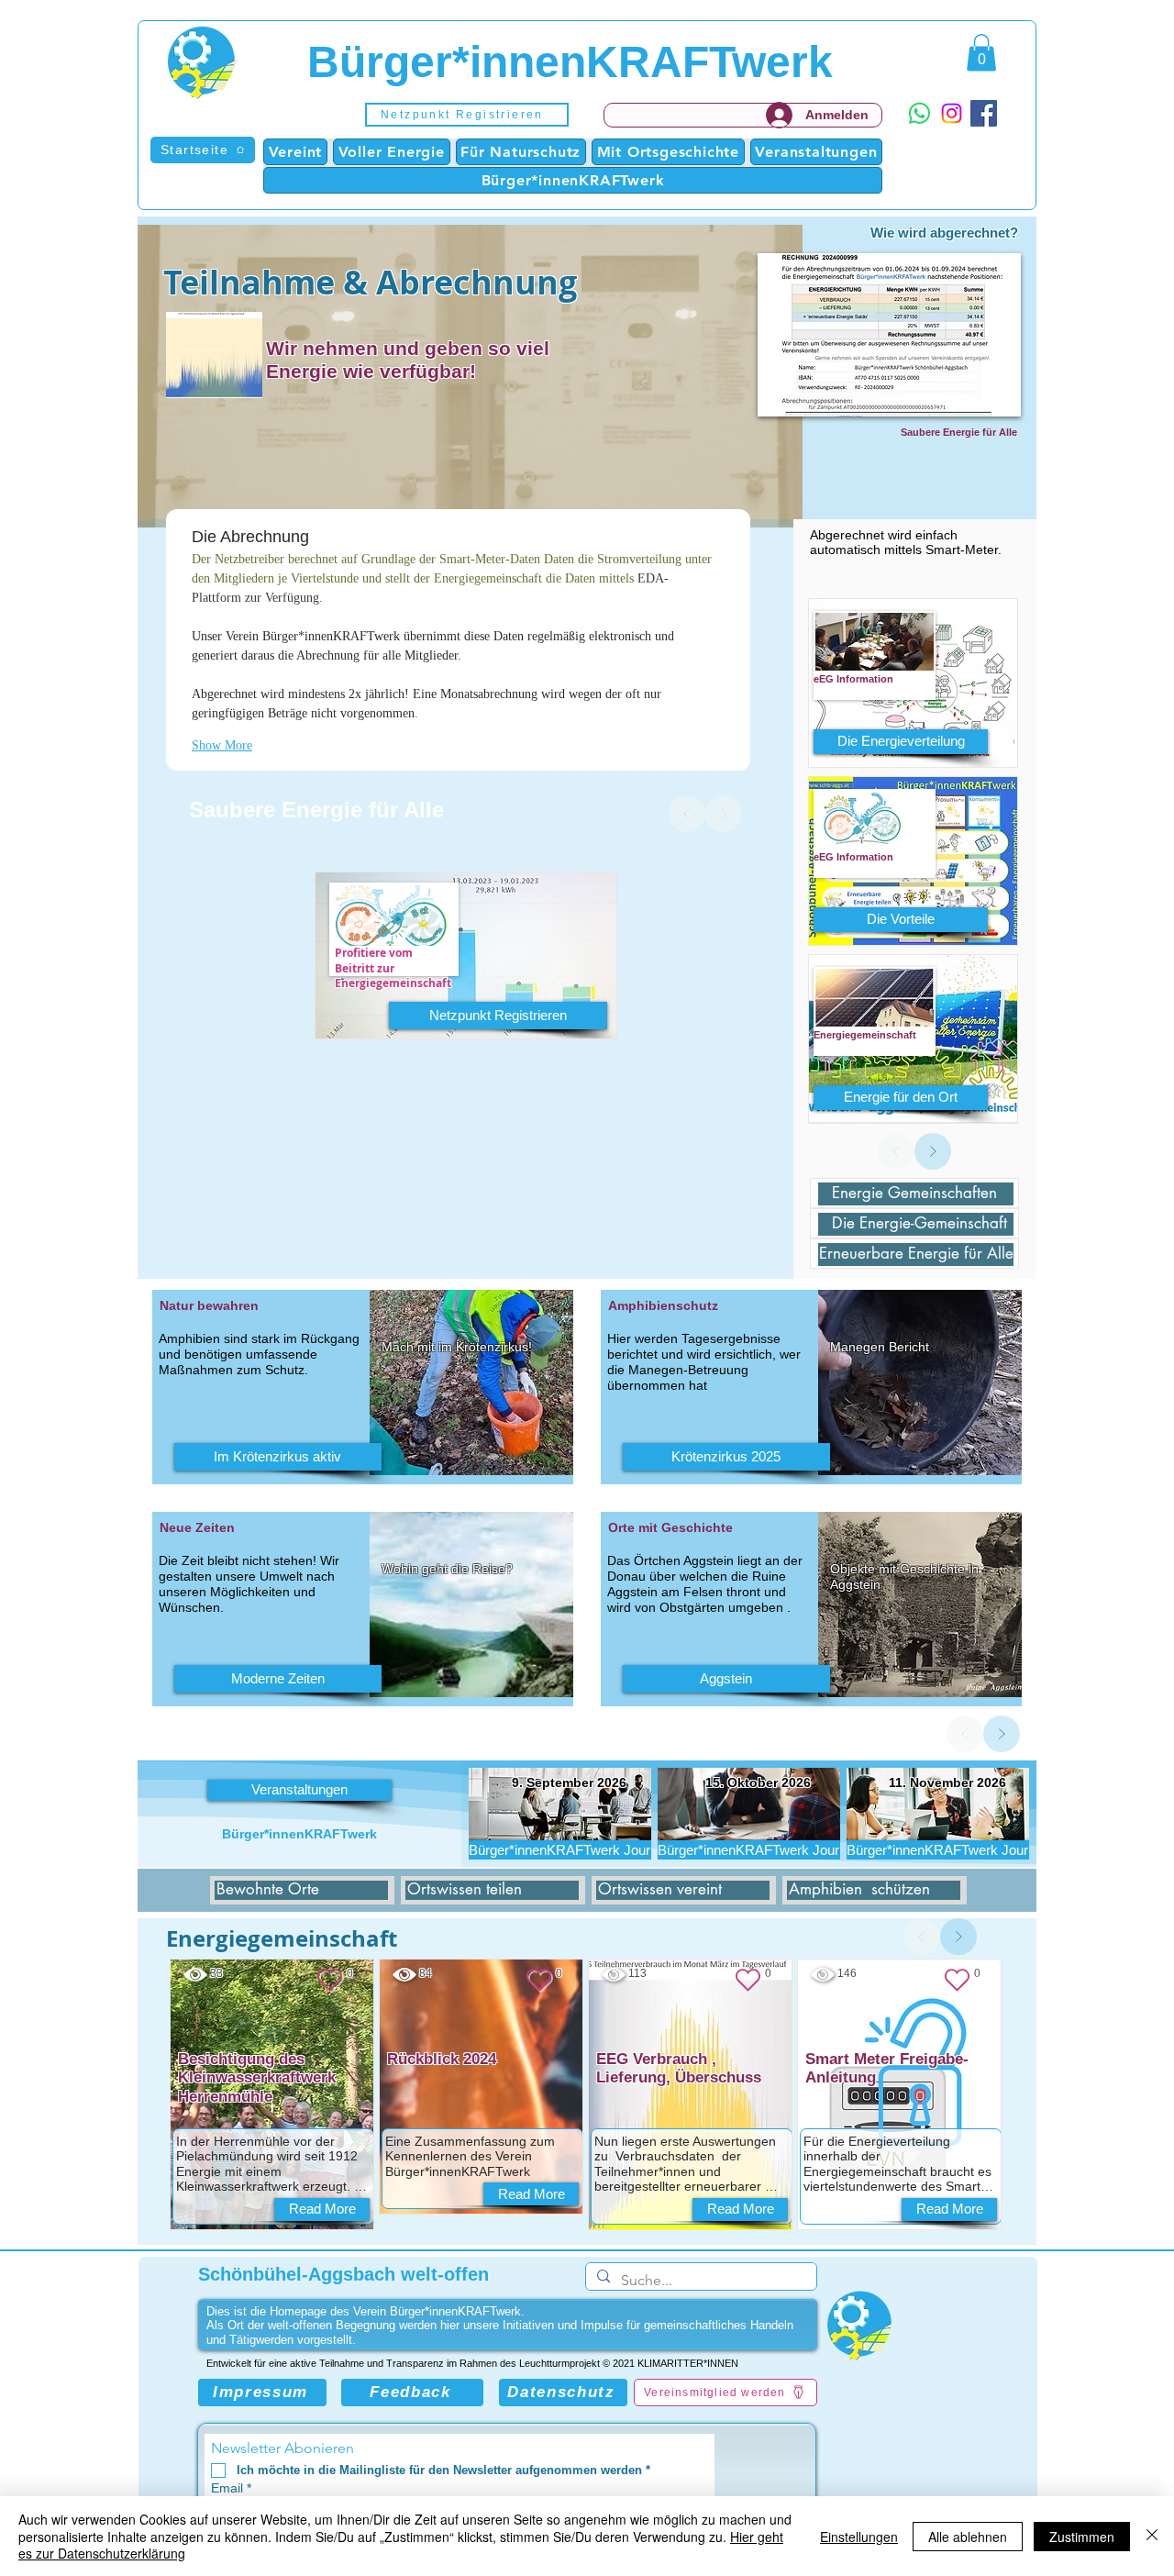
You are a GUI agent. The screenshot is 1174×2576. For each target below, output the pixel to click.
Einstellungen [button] (859, 2537)
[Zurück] (687, 814)
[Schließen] (1152, 2536)
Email (231, 2488)
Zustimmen (1082, 2537)
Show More (222, 745)
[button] (467, 115)
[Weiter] (724, 814)
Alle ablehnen (968, 2537)
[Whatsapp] (919, 113)
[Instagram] (952, 113)
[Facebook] (984, 113)
